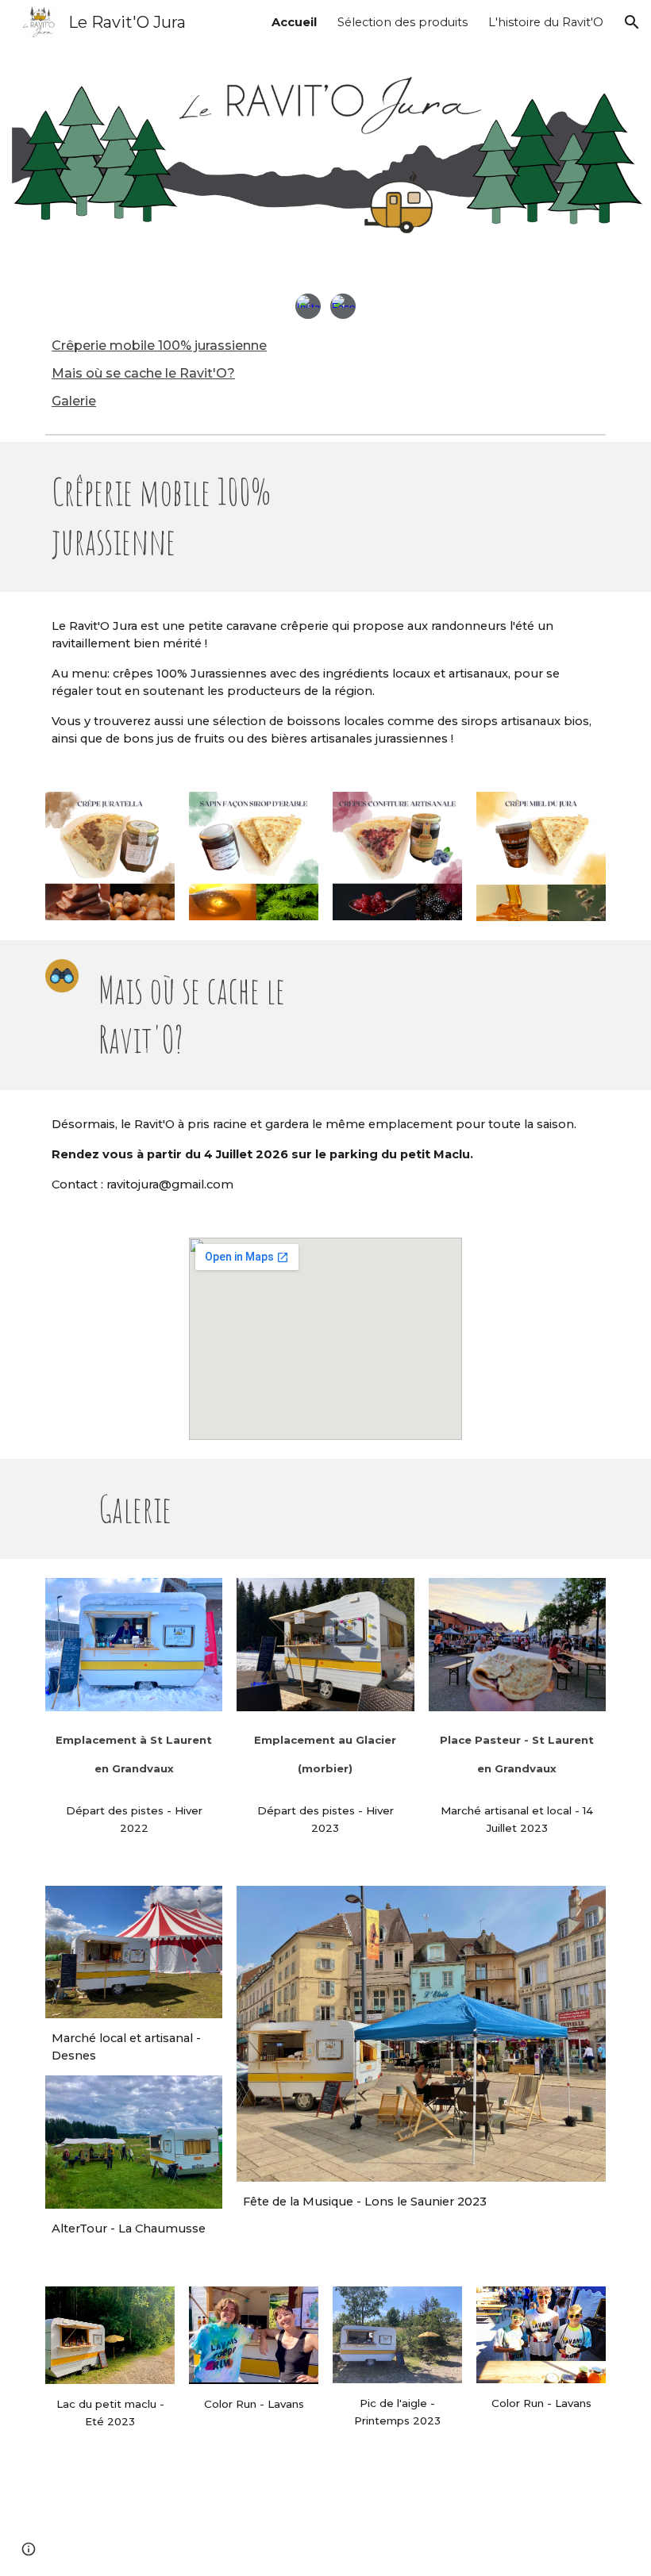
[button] (632, 22)
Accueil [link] (294, 22)
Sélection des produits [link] (403, 22)
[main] (182, 517)
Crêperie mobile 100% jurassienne (159, 346)
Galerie (74, 401)
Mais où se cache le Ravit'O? (143, 373)
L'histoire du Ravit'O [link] (546, 22)
